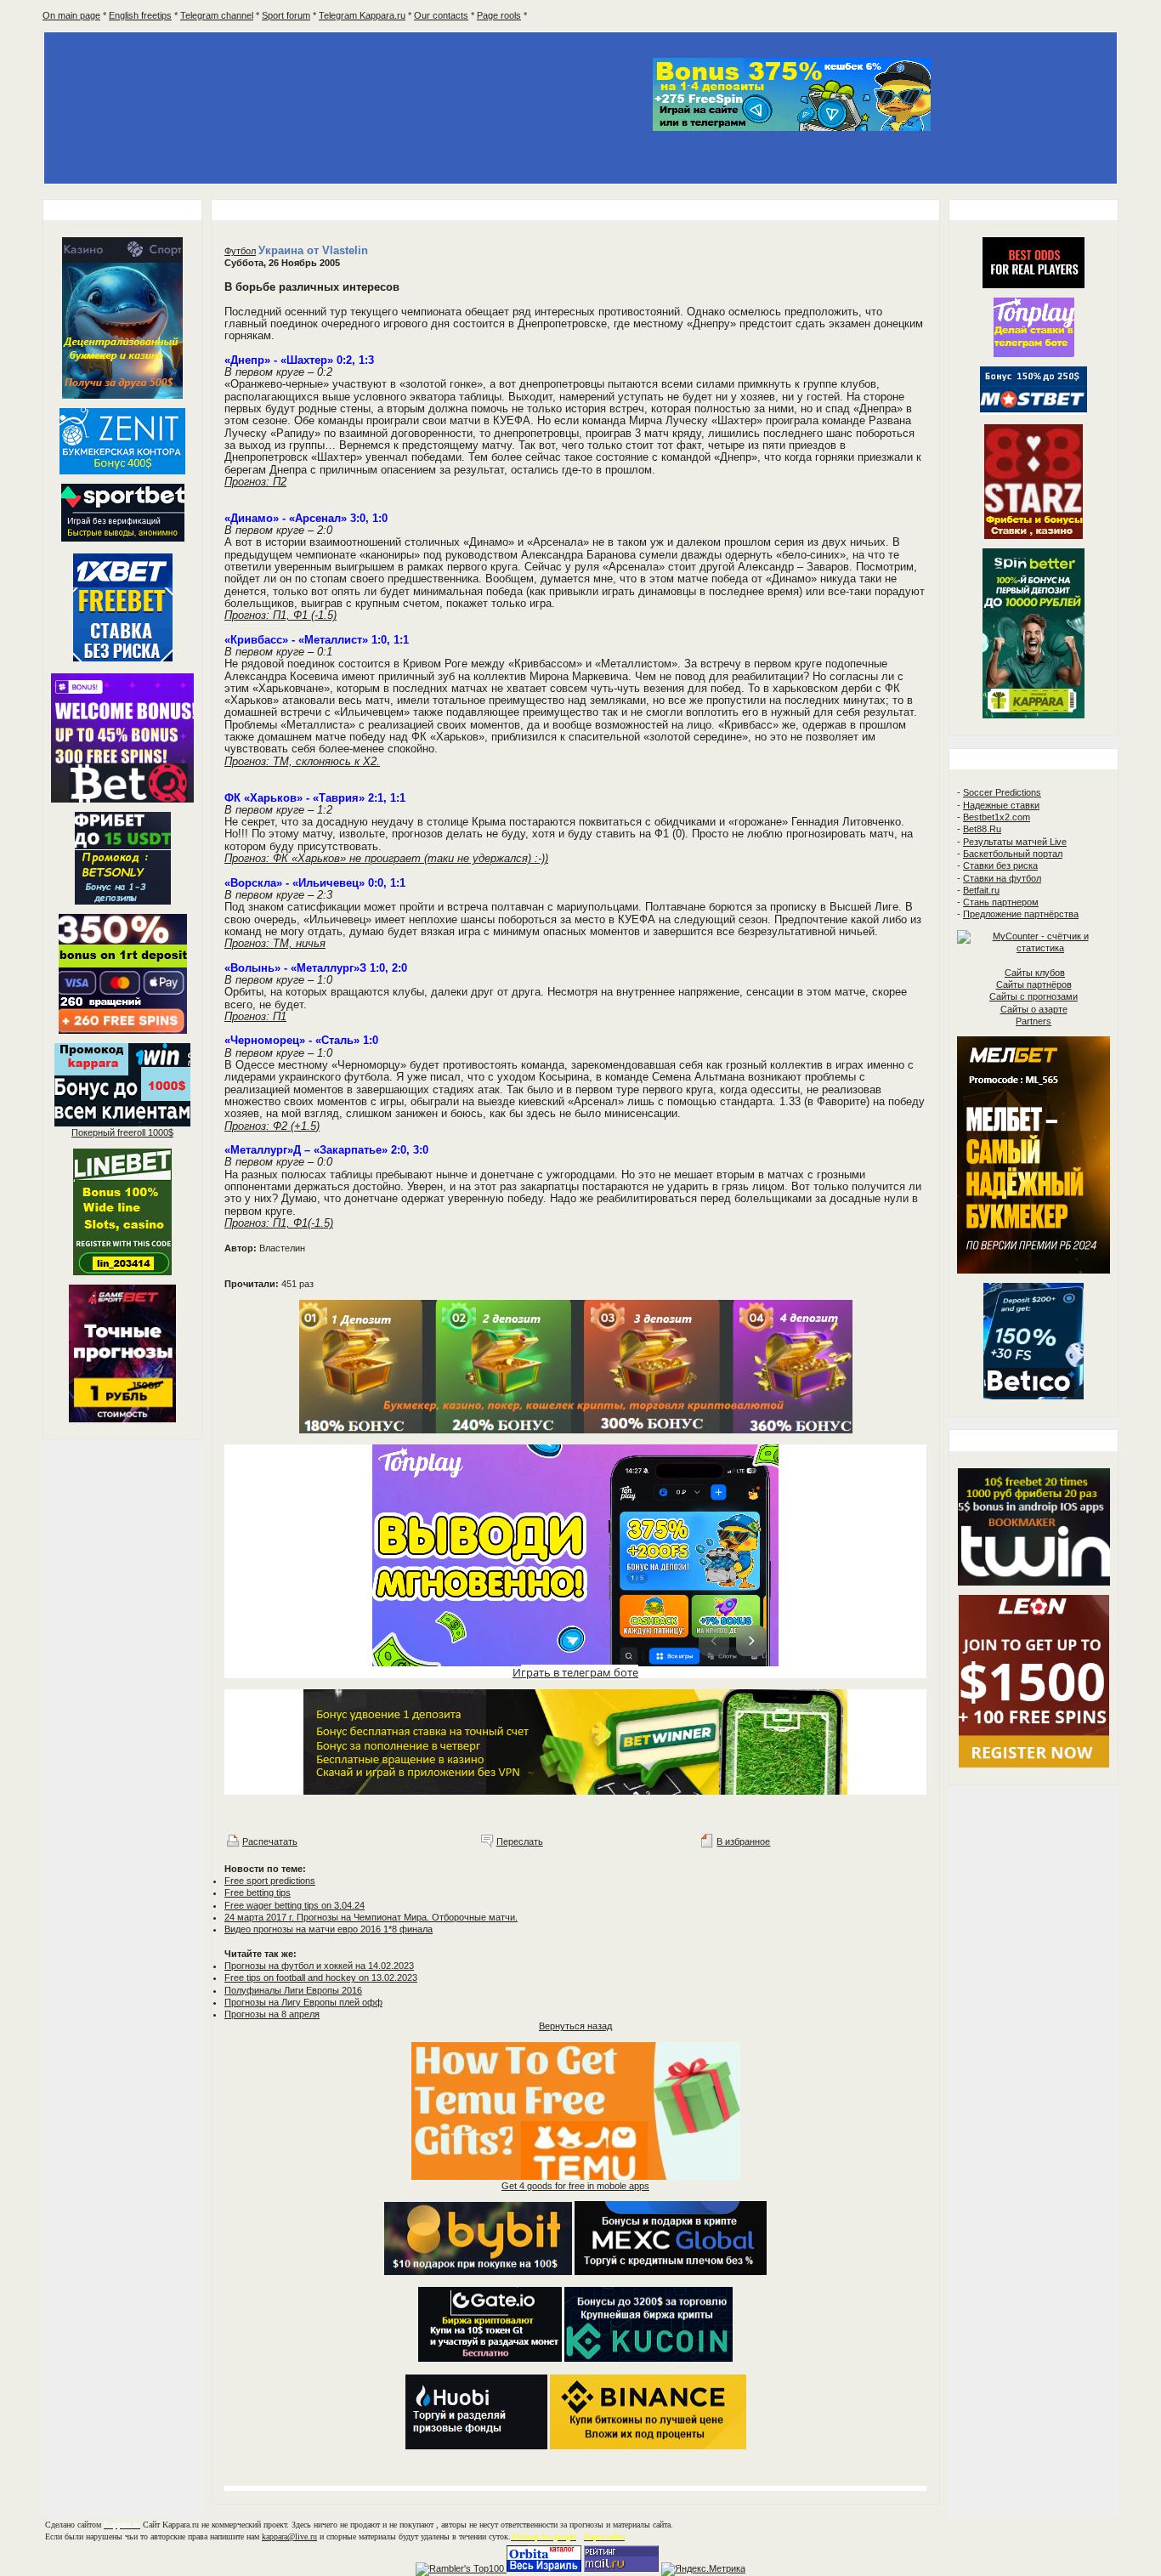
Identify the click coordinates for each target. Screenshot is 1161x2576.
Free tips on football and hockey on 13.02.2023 (321, 1977)
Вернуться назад (575, 2026)
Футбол (240, 251)
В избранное (743, 1841)
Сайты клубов (1035, 973)
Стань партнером (1001, 902)
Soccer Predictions (1002, 792)
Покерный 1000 (122, 1132)
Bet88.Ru (982, 829)
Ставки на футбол (1002, 878)
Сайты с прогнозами (1034, 996)
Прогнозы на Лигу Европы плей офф (303, 2002)
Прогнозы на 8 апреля (272, 2014)
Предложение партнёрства (1021, 914)
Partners (1034, 1021)
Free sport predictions (270, 1881)
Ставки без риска (1000, 865)
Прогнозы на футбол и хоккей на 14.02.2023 (319, 1966)
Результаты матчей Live (1015, 842)
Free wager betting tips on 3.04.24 (294, 1905)
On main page (71, 15)
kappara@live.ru (289, 2536)
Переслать (520, 1841)
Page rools (499, 15)
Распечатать (270, 1841)
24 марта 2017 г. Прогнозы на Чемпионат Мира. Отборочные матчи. (371, 1917)
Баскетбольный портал (1013, 854)
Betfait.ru (981, 890)
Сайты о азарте (1034, 1009)
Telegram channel (217, 15)
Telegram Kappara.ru (362, 15)
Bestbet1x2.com (997, 817)
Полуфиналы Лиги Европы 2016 (293, 1990)
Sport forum (286, 15)
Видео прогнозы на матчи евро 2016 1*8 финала (328, 1929)
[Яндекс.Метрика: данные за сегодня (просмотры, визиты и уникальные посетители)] (703, 2569)
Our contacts (441, 15)
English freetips (140, 15)
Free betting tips (258, 1892)
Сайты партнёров (1034, 984)
